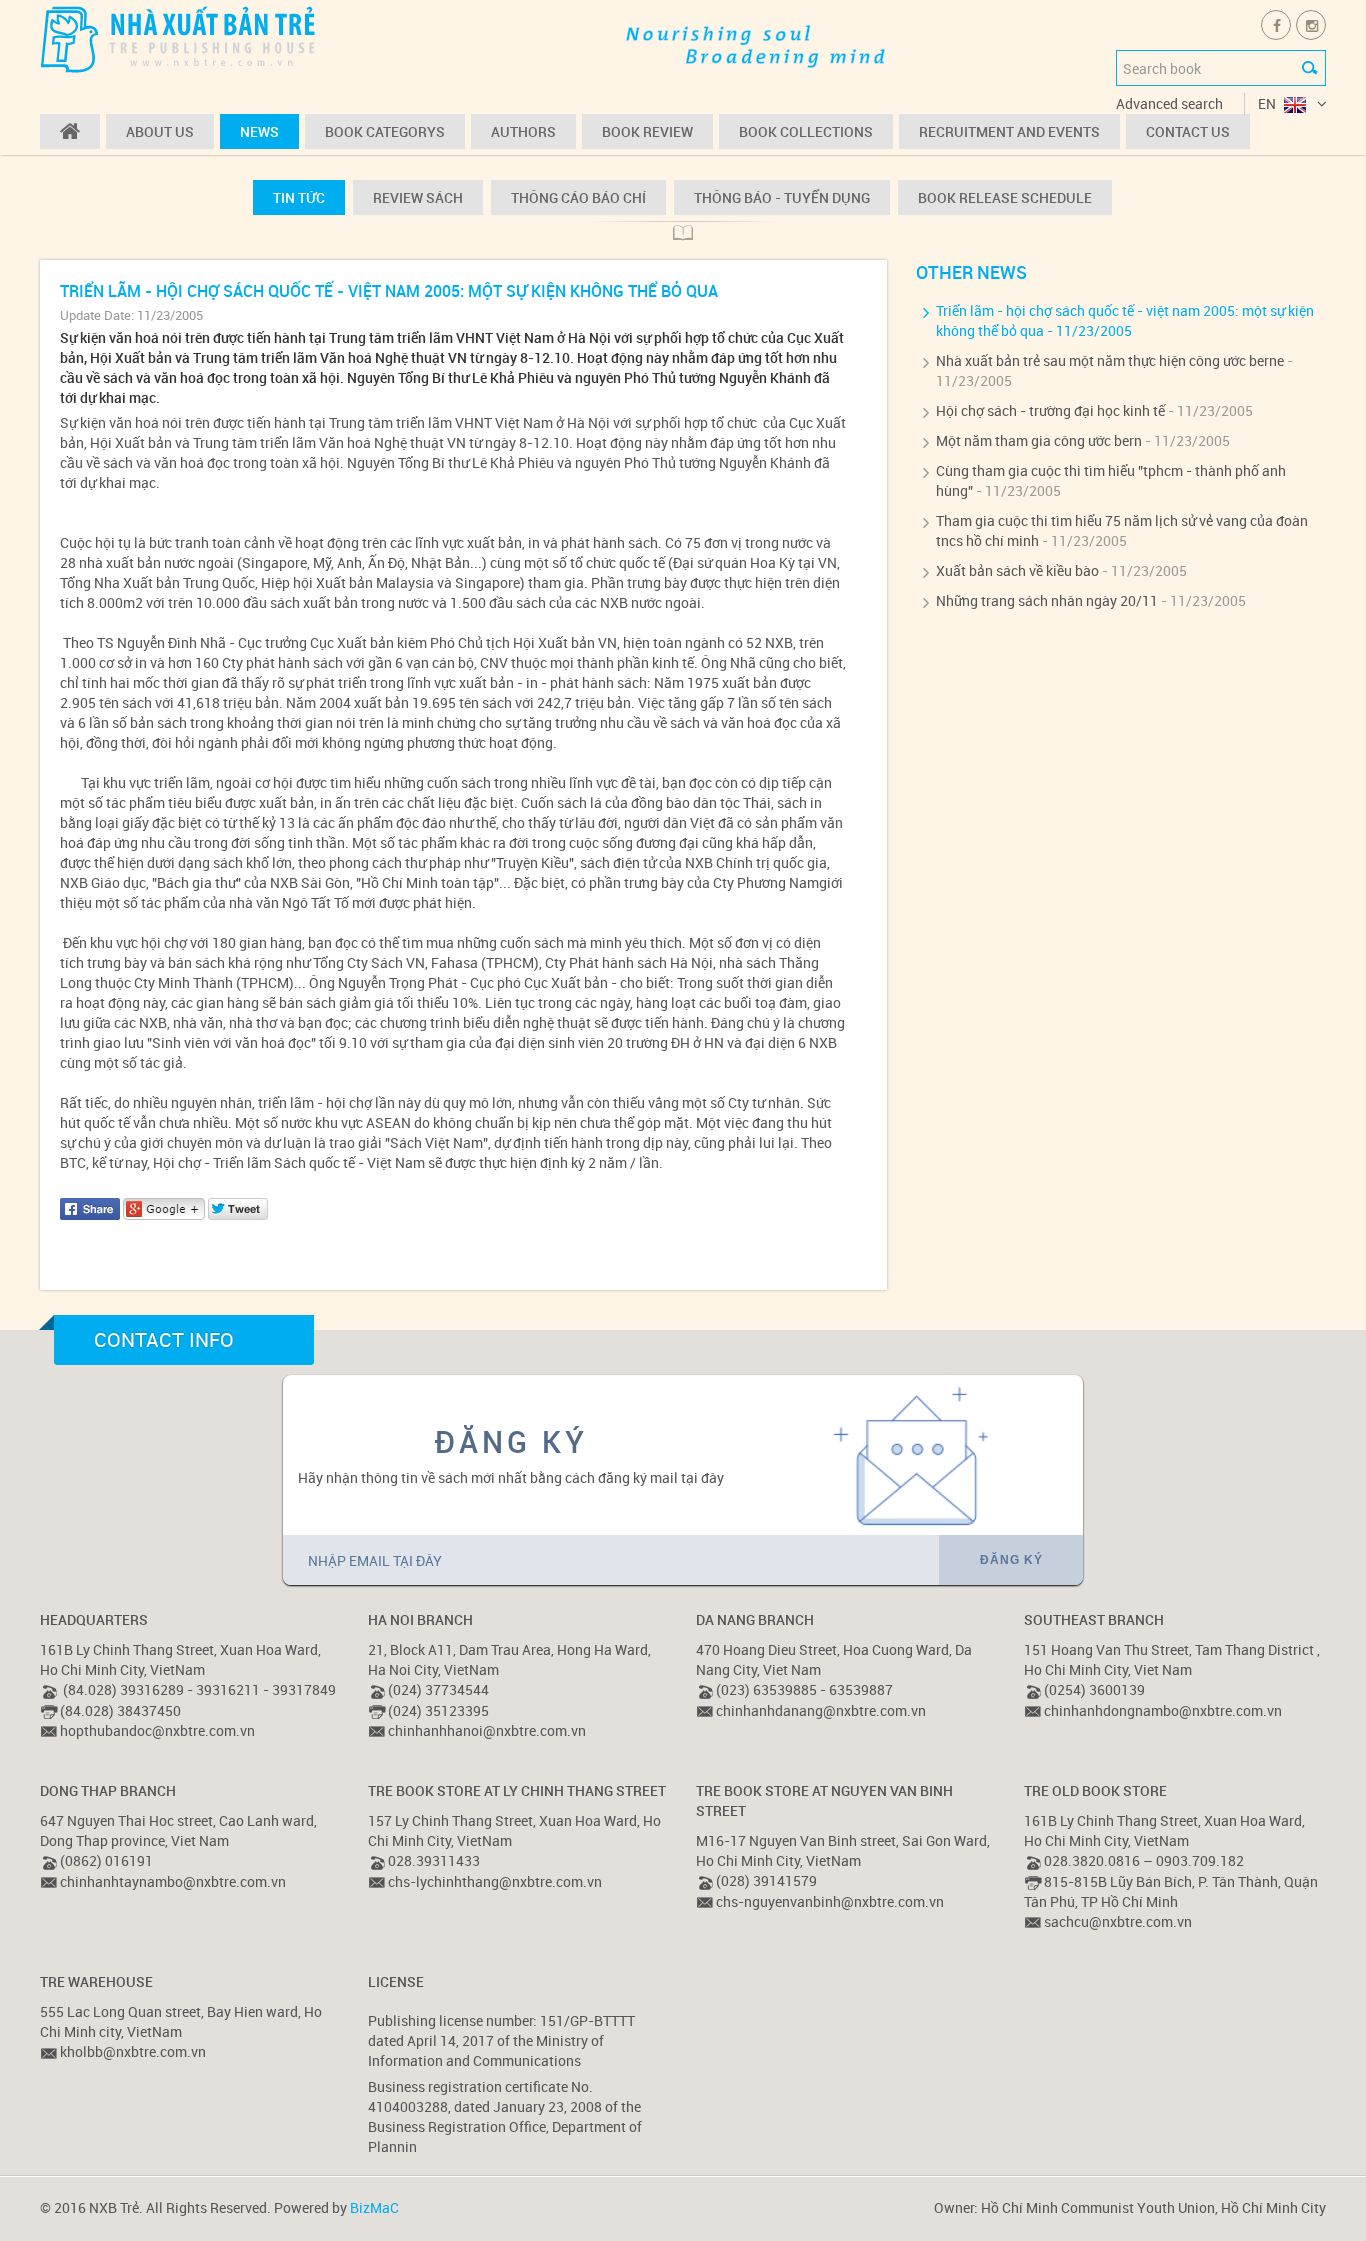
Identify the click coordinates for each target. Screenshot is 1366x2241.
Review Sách (418, 197)
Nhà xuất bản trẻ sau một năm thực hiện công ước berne (1110, 360)
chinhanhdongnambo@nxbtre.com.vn (1163, 1710)
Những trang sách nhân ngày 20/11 (1047, 600)
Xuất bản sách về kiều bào (1017, 570)
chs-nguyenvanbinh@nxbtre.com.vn (830, 1901)
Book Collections (806, 131)
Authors (523, 131)
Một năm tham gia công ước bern (1039, 440)
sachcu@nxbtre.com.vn (1118, 1921)
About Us (160, 131)
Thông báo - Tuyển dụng (782, 197)
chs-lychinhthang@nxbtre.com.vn (495, 1881)
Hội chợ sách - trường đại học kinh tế (1050, 410)
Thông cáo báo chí (578, 197)
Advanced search (1169, 103)
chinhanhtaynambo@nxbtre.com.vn (173, 1881)
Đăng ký (1011, 1560)
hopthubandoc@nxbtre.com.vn (157, 1730)
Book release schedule (1005, 197)
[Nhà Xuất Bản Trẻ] (180, 38)
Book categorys (385, 131)
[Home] (70, 131)
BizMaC (374, 2207)
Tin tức (299, 197)
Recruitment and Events (1009, 131)
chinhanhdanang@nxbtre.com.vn (821, 1710)
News (259, 131)
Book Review (647, 131)
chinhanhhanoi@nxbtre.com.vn (487, 1730)
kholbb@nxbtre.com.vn (133, 2051)
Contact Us (1188, 131)
